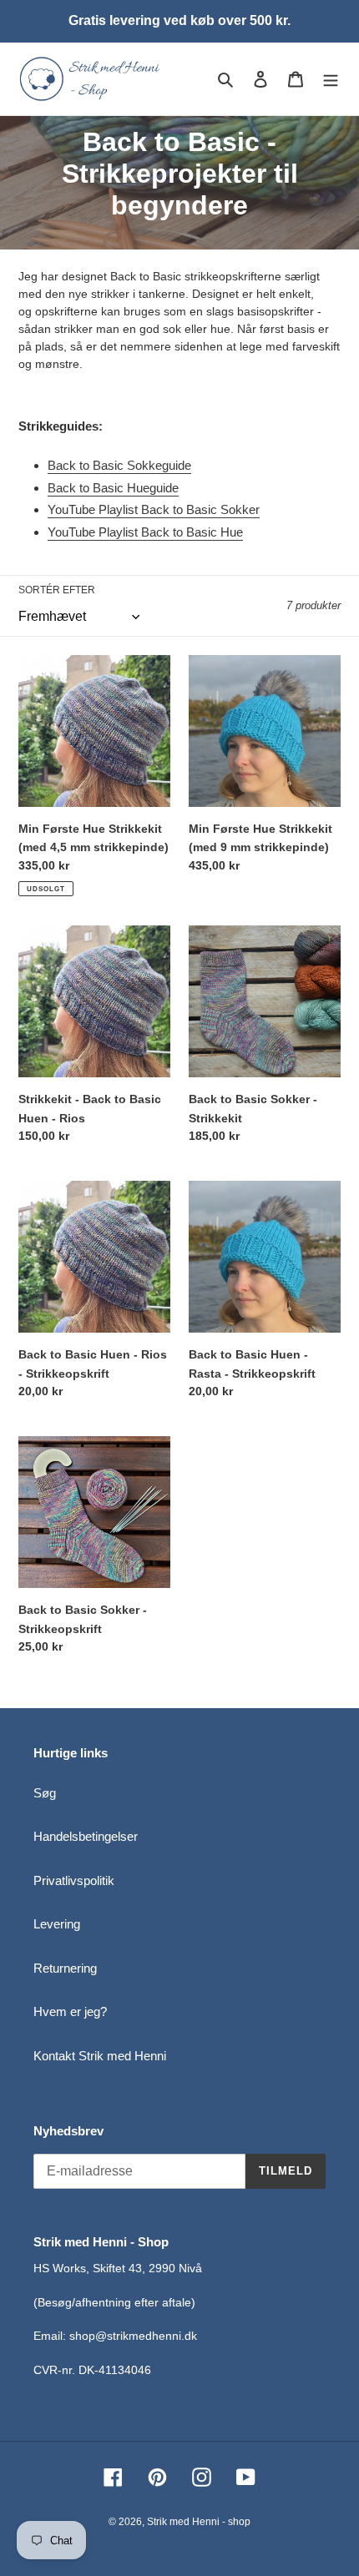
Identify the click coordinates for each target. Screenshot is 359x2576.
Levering (57, 1924)
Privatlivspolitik (74, 1880)
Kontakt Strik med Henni (100, 2056)
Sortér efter (57, 590)
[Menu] (331, 79)
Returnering (65, 1968)
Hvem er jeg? (70, 2011)
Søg (45, 1793)
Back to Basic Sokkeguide (119, 465)
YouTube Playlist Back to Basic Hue (145, 532)
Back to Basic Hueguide (113, 488)
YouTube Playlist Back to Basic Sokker (154, 509)
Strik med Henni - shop (199, 2522)
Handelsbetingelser (86, 1836)
